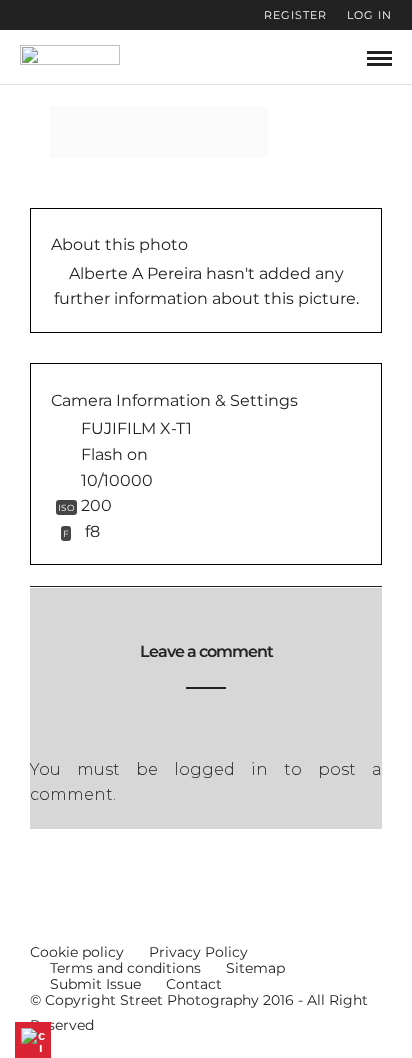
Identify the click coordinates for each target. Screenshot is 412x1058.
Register (295, 15)
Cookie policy (77, 952)
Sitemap (255, 968)
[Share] (346, 58)
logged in (221, 769)
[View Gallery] (144, 132)
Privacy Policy (198, 952)
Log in (369, 15)
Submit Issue (95, 984)
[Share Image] (194, 132)
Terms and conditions (125, 968)
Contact (194, 984)
